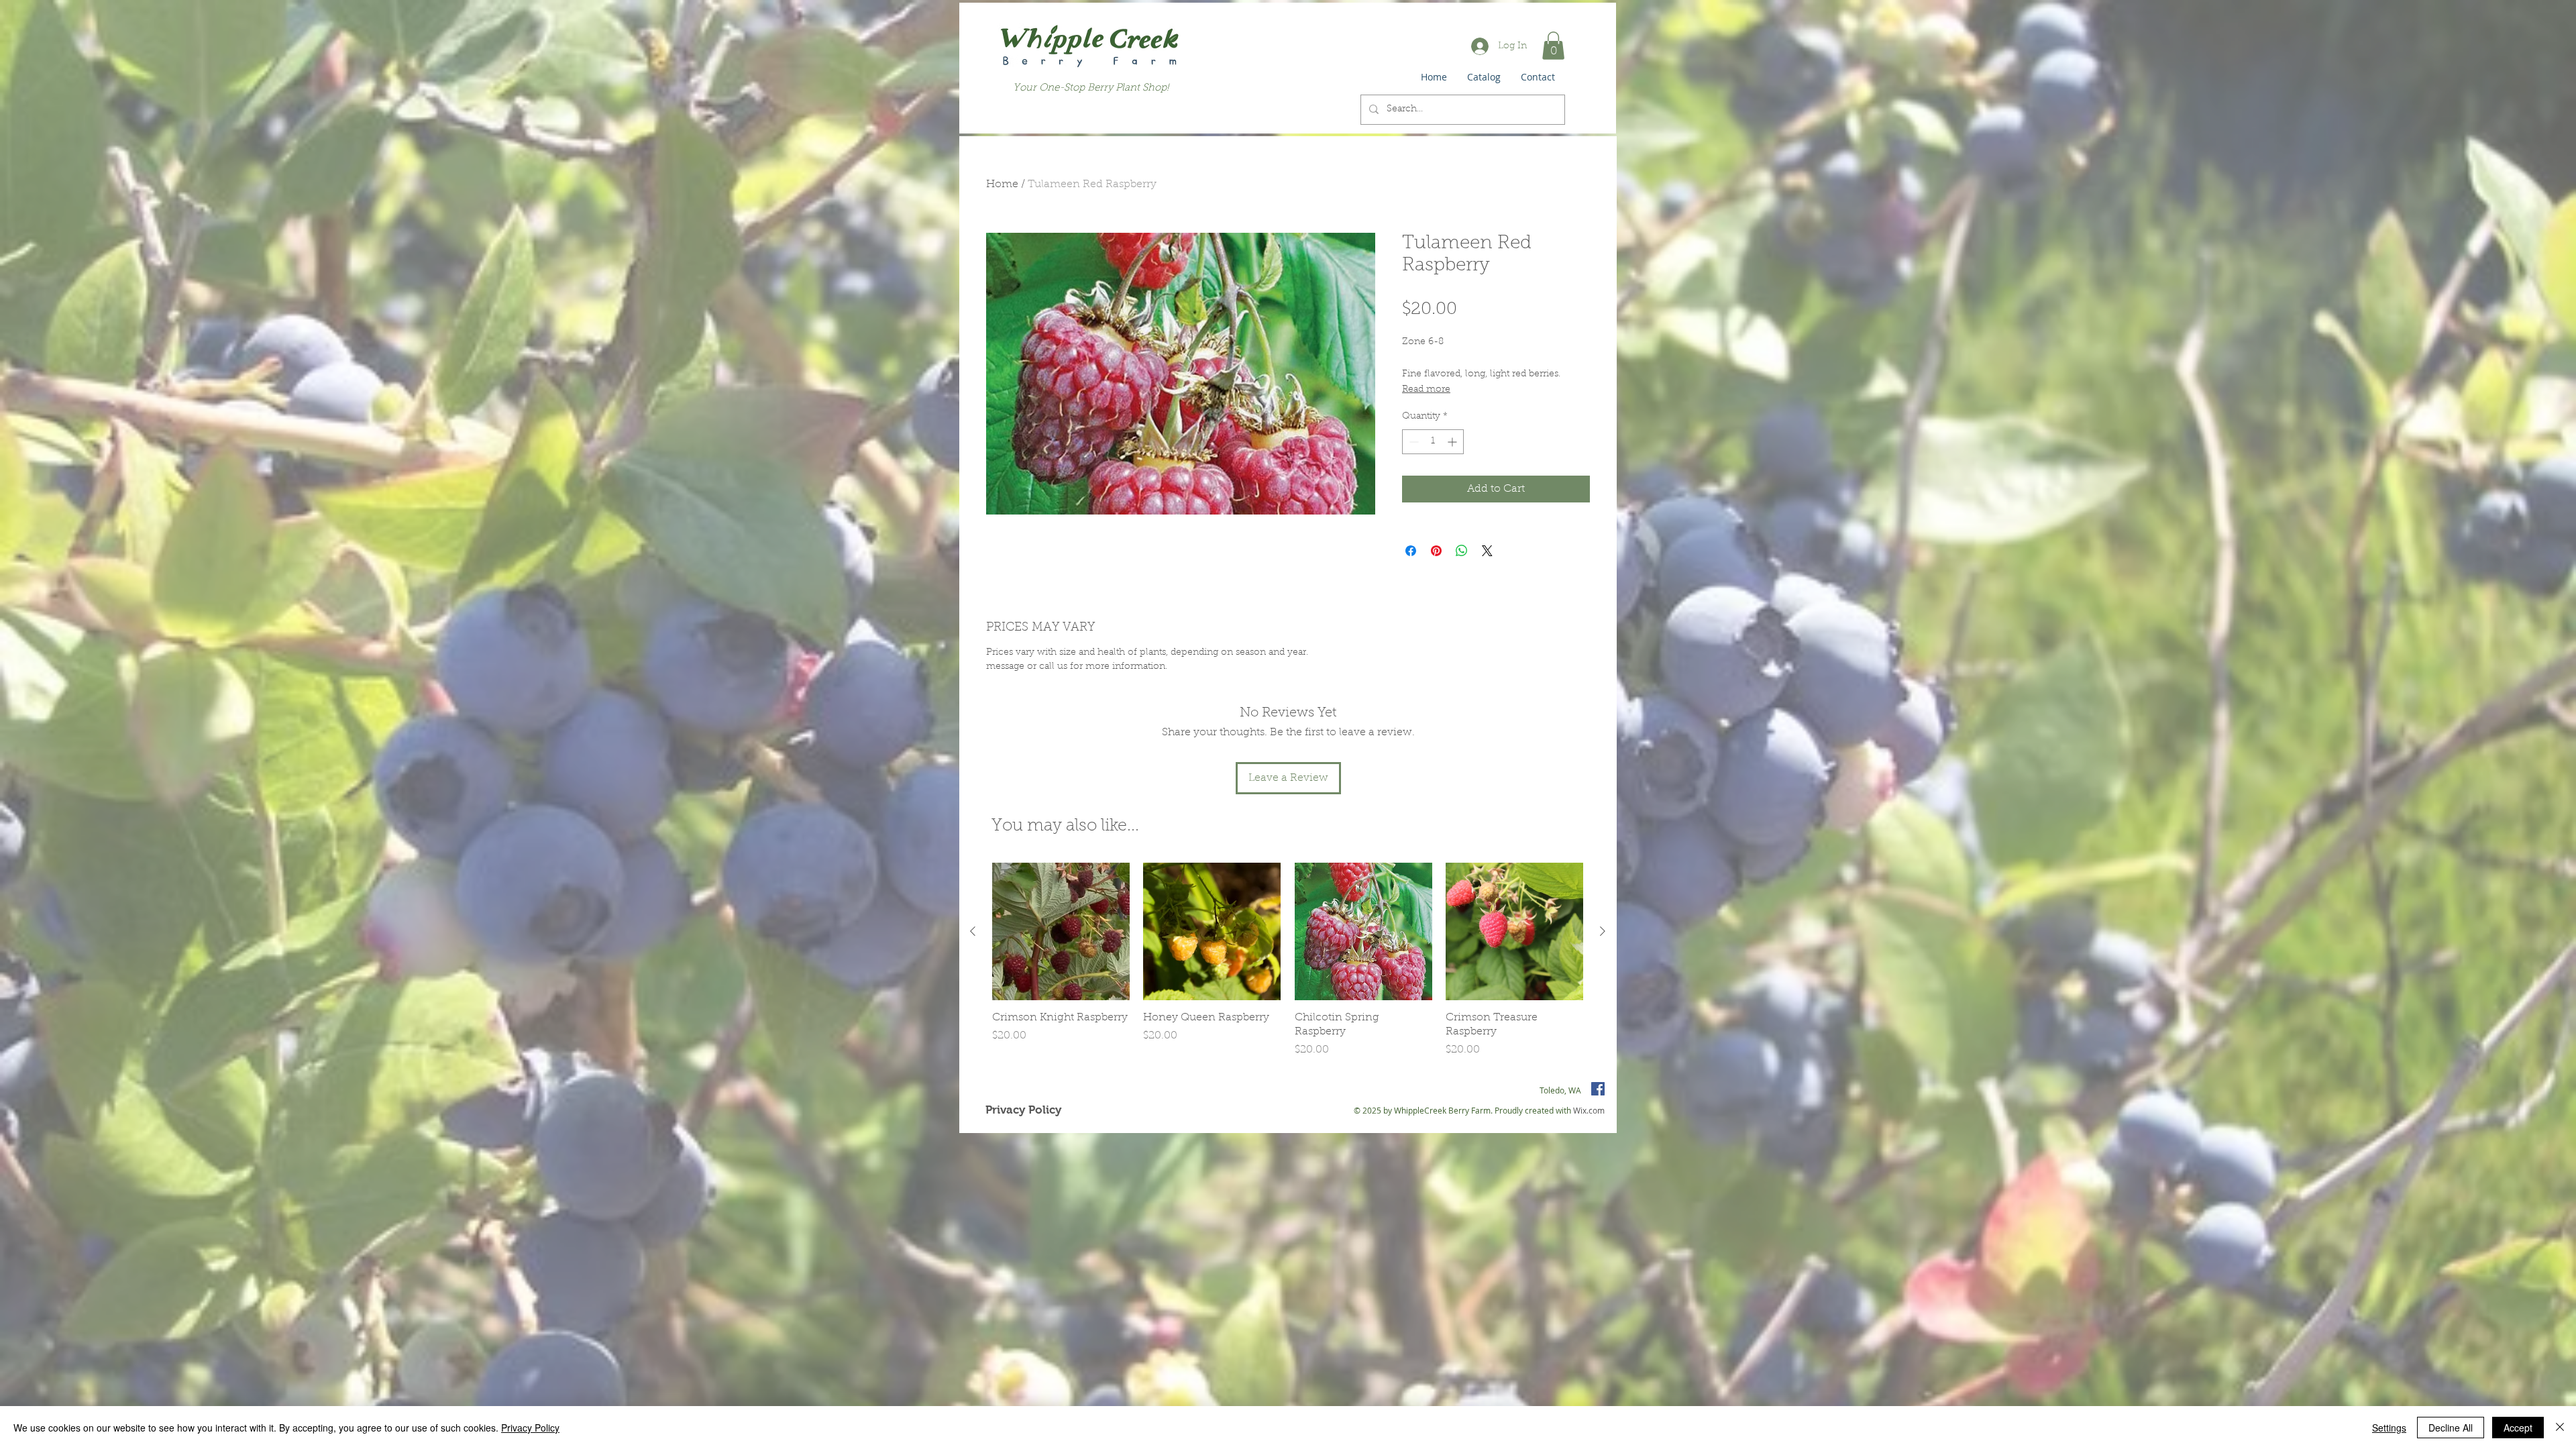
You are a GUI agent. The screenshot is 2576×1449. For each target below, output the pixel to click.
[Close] (2560, 1428)
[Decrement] (1412, 442)
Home (1002, 184)
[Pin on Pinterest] (1436, 551)
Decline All (2451, 1428)
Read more (1426, 390)
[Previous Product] (973, 931)
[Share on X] (1487, 551)
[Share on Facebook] (1411, 551)
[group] (1288, 960)
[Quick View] (1061, 931)
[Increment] (1453, 442)
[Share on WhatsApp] (1462, 551)
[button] (1553, 46)
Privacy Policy (530, 1428)
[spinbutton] (1433, 442)
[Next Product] (1603, 931)
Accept (2518, 1428)
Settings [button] (2389, 1428)
